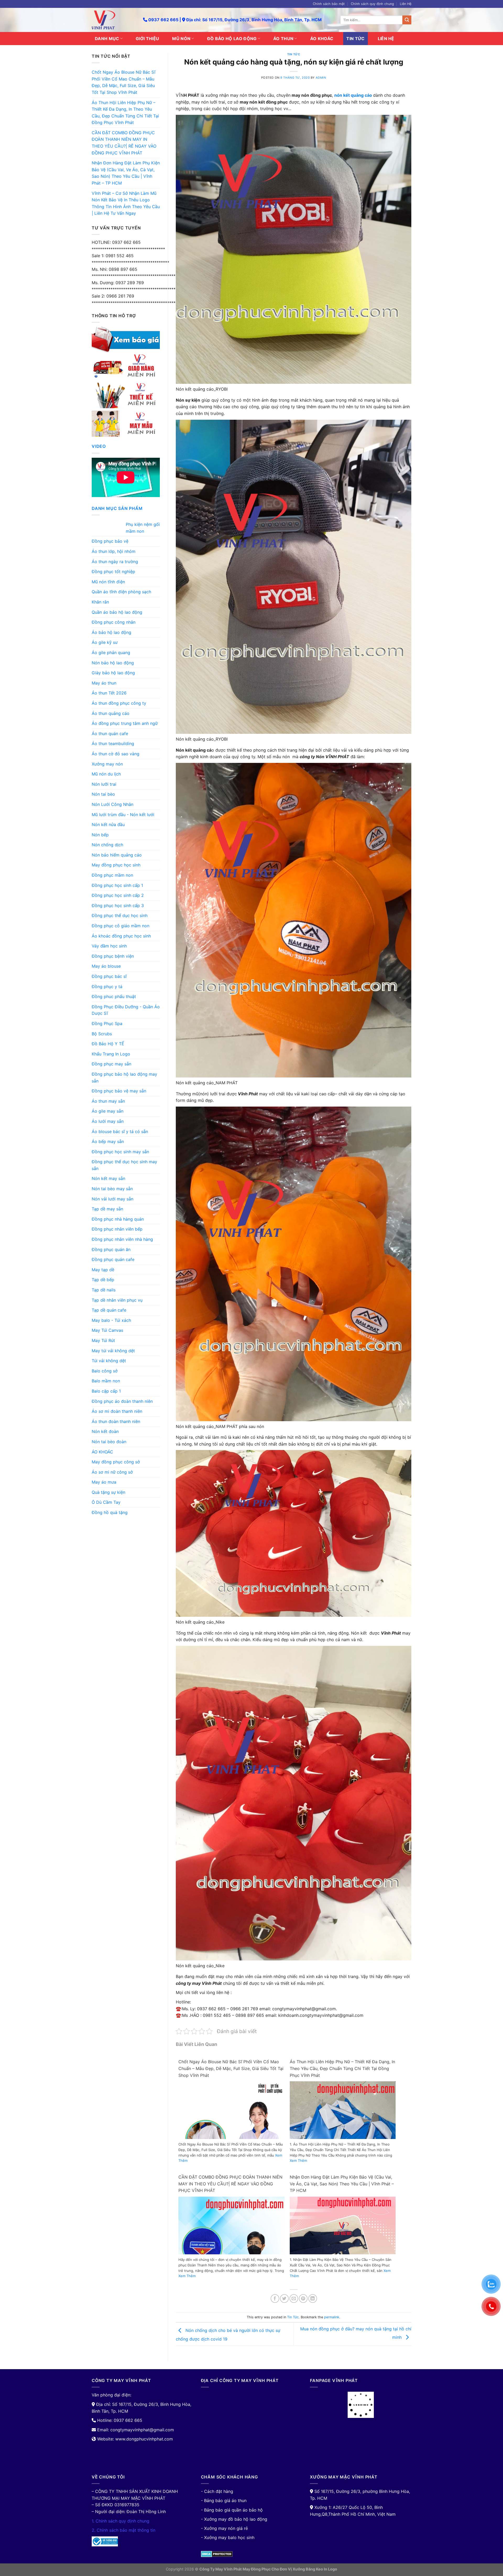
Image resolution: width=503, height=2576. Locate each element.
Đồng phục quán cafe (113, 1259)
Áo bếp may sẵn (108, 1141)
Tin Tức (294, 54)
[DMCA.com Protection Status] (217, 2553)
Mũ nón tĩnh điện (108, 582)
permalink (332, 2317)
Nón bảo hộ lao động (113, 663)
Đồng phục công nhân (114, 622)
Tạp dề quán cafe (109, 1310)
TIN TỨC (355, 39)
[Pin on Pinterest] (303, 2299)
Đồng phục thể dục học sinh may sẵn (124, 1165)
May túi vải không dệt (113, 1351)
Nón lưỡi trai (104, 784)
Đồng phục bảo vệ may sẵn (119, 1091)
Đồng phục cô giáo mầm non (121, 926)
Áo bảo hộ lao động (111, 632)
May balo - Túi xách (111, 1320)
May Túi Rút (103, 1340)
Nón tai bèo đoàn (109, 1442)
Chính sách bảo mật (329, 4)
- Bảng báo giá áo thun (224, 2500)
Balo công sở (105, 1371)
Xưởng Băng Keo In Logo (315, 2569)
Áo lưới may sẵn (108, 1121)
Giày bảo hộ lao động (113, 673)
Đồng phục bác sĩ (109, 976)
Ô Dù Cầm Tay (106, 1502)
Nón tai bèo (103, 794)
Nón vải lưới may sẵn (113, 1199)
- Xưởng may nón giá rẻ (224, 2528)
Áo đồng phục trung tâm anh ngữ (125, 723)
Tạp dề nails (104, 1290)
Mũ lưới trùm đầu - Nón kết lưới (123, 815)
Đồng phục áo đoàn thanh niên (122, 1401)
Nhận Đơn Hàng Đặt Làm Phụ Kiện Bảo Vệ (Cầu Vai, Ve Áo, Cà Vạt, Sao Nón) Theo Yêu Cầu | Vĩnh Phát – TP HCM (126, 173)
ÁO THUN (283, 39)
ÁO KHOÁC (322, 39)
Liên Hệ (406, 4)
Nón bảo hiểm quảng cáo (117, 855)
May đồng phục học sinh (116, 865)
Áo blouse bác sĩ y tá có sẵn (120, 1131)
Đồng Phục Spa (107, 1023)
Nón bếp (100, 835)
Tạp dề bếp (103, 1280)
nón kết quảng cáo (354, 95)
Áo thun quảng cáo (111, 713)
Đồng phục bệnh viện (113, 956)
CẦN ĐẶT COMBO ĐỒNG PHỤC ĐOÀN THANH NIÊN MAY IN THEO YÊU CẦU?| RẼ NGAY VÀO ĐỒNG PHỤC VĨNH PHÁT (124, 143)
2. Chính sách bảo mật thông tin (124, 2530)
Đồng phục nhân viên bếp (117, 1229)
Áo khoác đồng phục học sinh (121, 936)
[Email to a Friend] (294, 2299)
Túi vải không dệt (109, 1361)
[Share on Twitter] (284, 2299)
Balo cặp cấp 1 (106, 1391)
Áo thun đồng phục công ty (119, 703)
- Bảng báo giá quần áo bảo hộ (232, 2510)
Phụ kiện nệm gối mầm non (143, 528)
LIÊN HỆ (386, 39)
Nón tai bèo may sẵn (112, 1189)
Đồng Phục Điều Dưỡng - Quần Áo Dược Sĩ (126, 1010)
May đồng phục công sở (116, 1462)
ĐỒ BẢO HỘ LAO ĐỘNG (232, 39)
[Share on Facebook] (275, 2299)
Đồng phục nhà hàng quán (118, 1219)
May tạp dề (103, 1270)
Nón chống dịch (107, 845)
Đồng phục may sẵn (111, 1064)
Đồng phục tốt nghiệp (113, 572)
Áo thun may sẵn (108, 1101)
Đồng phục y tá (107, 987)
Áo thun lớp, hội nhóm (114, 551)
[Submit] (407, 20)
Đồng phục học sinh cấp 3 (118, 906)
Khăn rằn (100, 602)
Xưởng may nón (107, 764)
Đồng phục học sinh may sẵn (120, 1152)
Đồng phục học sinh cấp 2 (118, 895)
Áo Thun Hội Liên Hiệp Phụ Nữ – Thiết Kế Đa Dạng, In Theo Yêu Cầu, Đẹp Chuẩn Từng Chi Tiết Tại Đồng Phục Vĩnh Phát (125, 113)
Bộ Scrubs (102, 1034)
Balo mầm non (106, 1381)
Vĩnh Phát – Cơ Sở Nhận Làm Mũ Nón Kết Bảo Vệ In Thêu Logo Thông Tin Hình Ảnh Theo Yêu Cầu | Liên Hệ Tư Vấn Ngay (126, 203)
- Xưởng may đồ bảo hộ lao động (234, 2519)
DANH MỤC (107, 39)
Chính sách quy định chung (372, 4)
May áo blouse (106, 966)
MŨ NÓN (181, 39)
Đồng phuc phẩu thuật (114, 996)
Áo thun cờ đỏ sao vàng (116, 754)
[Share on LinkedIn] (313, 2299)
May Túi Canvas (107, 1330)
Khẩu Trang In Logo (111, 1054)
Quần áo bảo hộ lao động (117, 612)
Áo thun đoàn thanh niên (116, 1421)
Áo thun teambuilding (113, 743)
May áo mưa (104, 1482)
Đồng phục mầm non (112, 875)
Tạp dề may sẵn (107, 1209)
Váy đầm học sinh (109, 946)
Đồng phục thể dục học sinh (120, 915)
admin (321, 78)
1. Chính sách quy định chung (121, 2521)
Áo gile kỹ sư (105, 642)
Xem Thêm (298, 2160)
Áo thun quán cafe (110, 734)
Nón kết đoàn (105, 1431)
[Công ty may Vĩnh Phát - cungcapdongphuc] (113, 20)
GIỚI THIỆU (147, 39)
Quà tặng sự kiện (108, 1492)
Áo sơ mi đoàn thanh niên (117, 1411)
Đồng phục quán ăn (111, 1249)
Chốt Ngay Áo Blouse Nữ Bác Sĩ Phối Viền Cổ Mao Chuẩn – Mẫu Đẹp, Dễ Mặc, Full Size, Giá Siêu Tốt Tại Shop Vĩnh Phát (124, 82)
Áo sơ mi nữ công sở (112, 1472)
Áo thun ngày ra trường (115, 562)
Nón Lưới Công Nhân (113, 804)
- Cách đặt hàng (217, 2491)
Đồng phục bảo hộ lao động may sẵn (124, 1077)
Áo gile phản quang (111, 653)
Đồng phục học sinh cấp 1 (117, 885)
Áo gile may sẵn (108, 1111)
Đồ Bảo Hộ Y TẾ (108, 1044)
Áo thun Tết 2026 (109, 693)
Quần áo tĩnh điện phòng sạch (121, 592)
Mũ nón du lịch (106, 774)
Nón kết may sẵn (108, 1178)
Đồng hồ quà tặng (110, 1512)
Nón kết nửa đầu (108, 824)
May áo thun (104, 683)
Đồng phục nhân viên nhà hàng (122, 1239)
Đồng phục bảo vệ (110, 541)
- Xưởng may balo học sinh (228, 2537)
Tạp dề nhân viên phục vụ (117, 1300)
